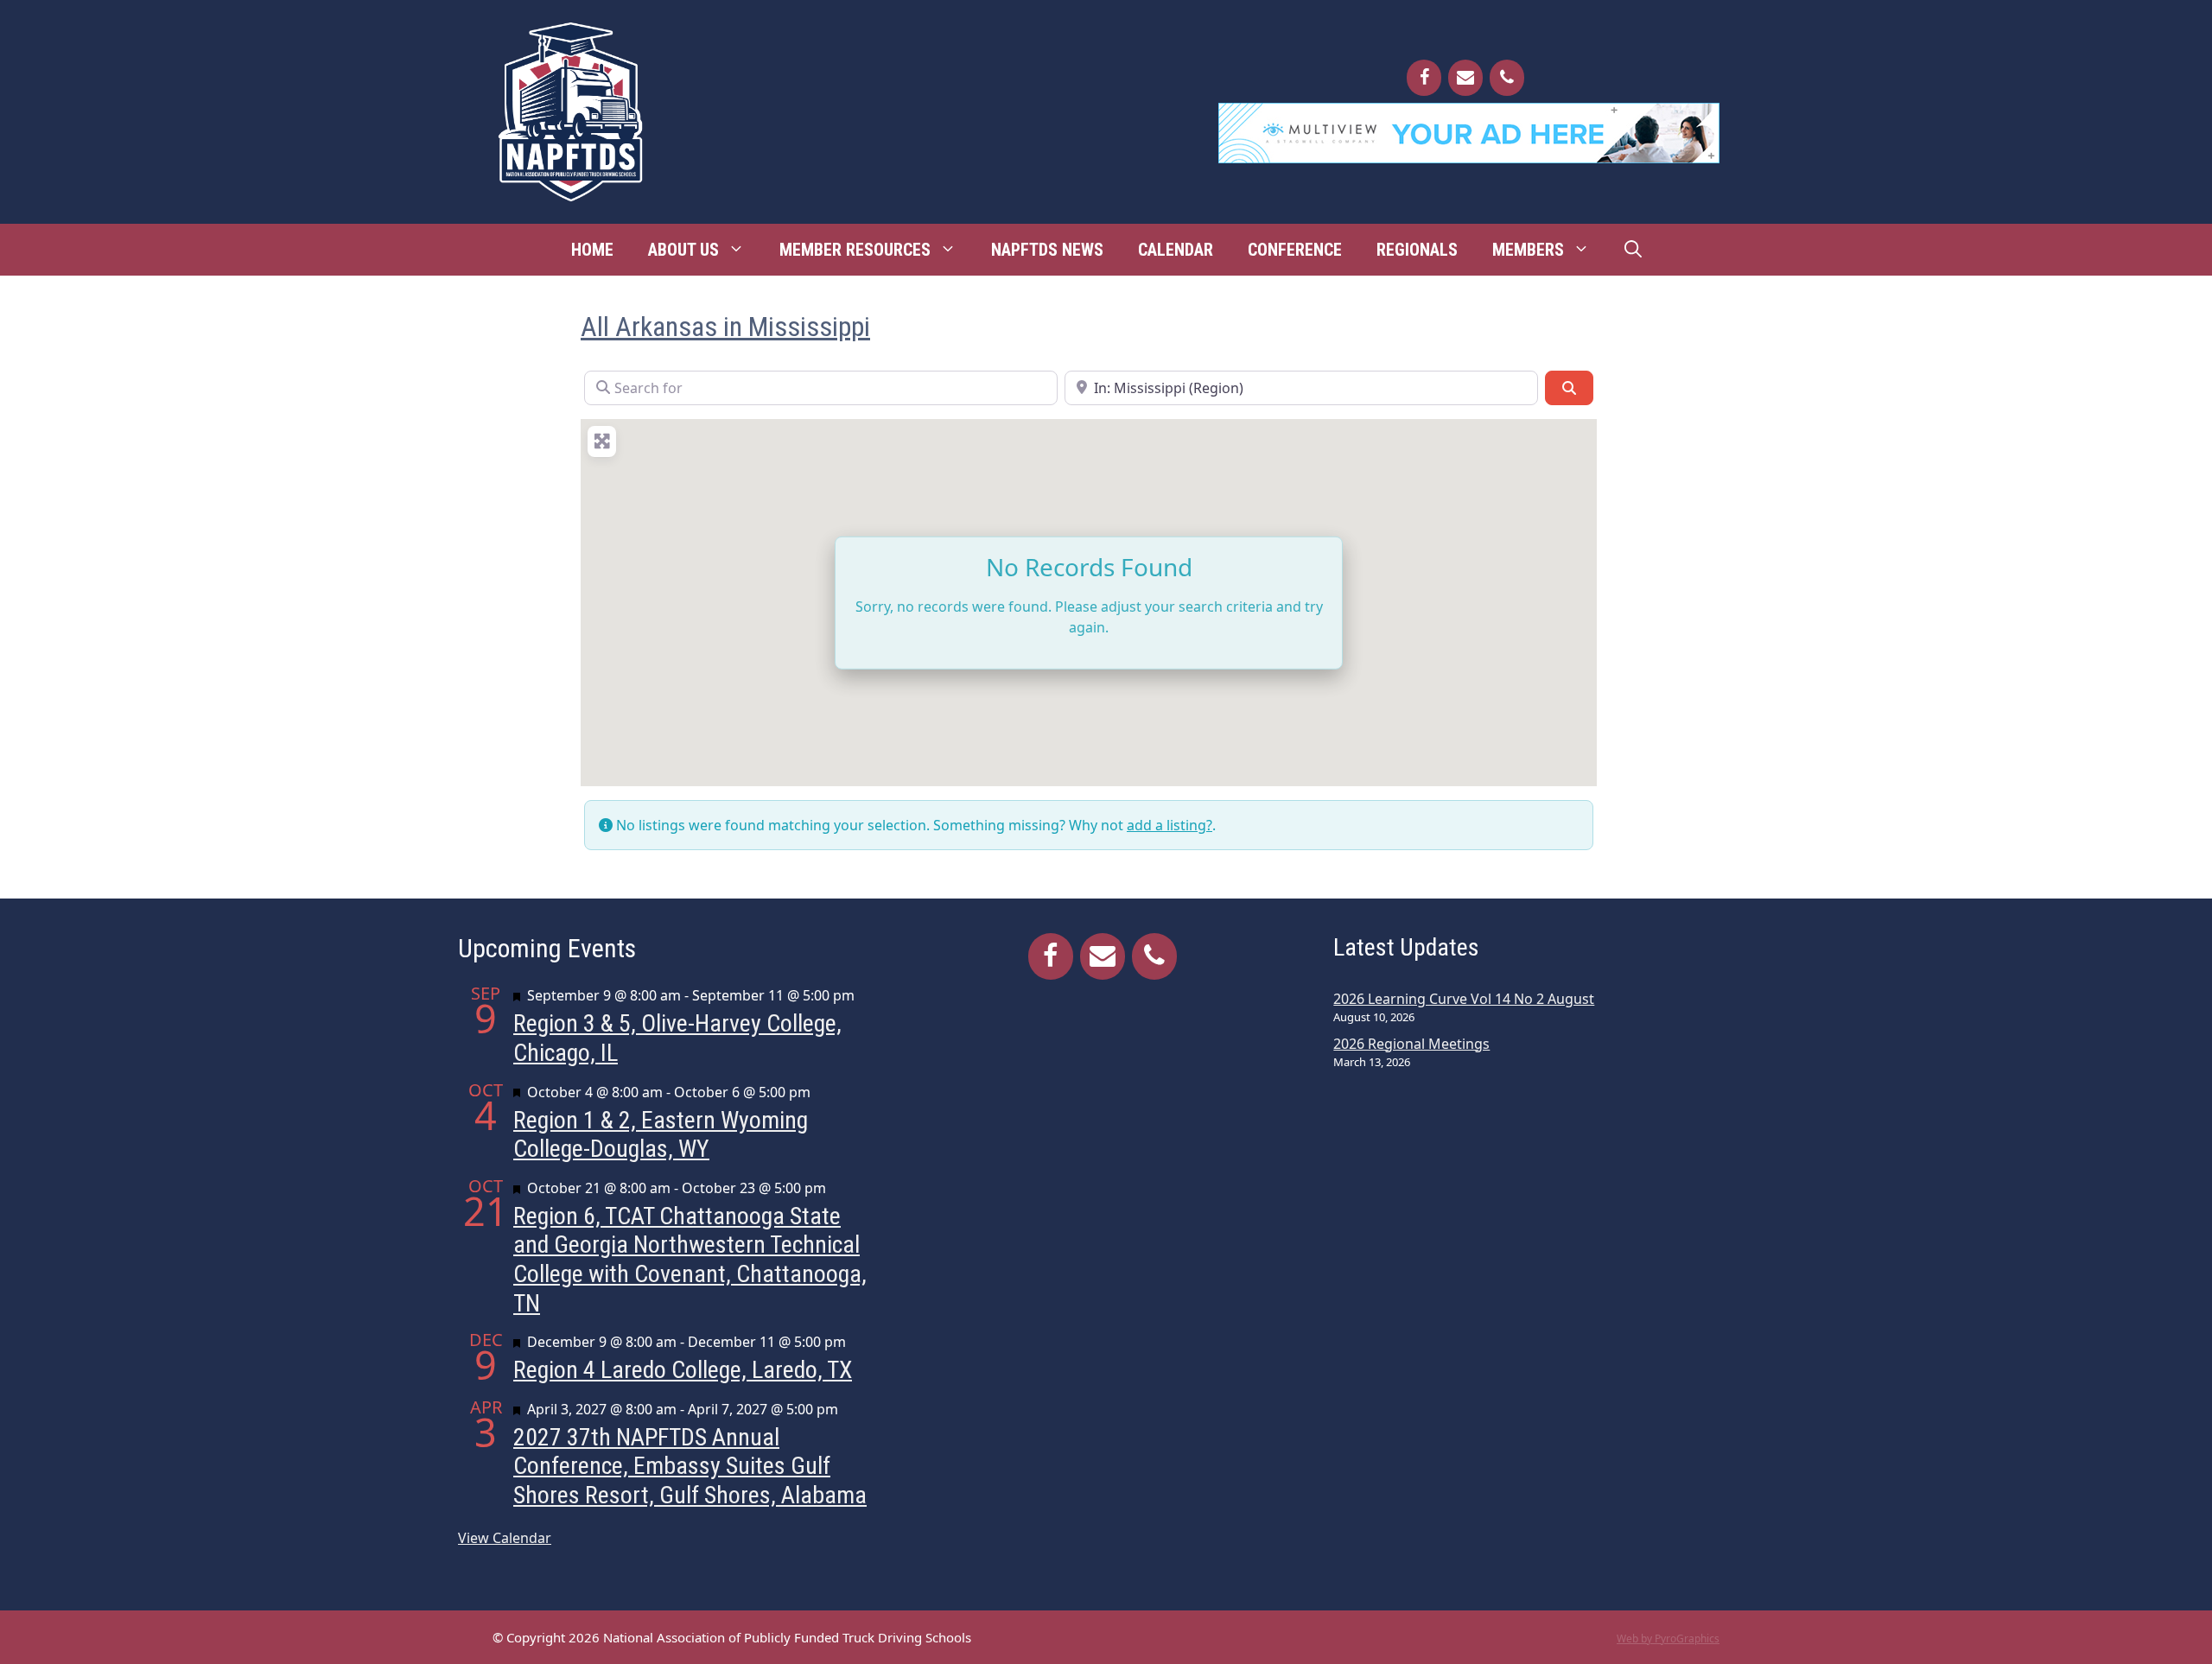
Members (1528, 250)
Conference (1295, 250)
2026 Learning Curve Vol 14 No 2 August (1464, 999)
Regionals (1417, 250)
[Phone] (1507, 78)
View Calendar (505, 1538)
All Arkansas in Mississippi (725, 327)
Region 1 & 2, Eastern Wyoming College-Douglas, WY (661, 1135)
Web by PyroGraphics (1668, 1639)
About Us (683, 250)
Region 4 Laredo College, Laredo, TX (683, 1370)
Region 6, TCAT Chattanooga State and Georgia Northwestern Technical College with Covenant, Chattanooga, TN (690, 1260)
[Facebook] (1424, 78)
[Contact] (1465, 78)
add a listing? (1170, 825)
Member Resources (855, 250)
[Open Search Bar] (1633, 250)
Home (592, 250)
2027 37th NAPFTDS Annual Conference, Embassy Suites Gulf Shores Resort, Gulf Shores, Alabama (690, 1466)
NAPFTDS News (1047, 250)
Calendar (1176, 250)
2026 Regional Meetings (1411, 1044)
